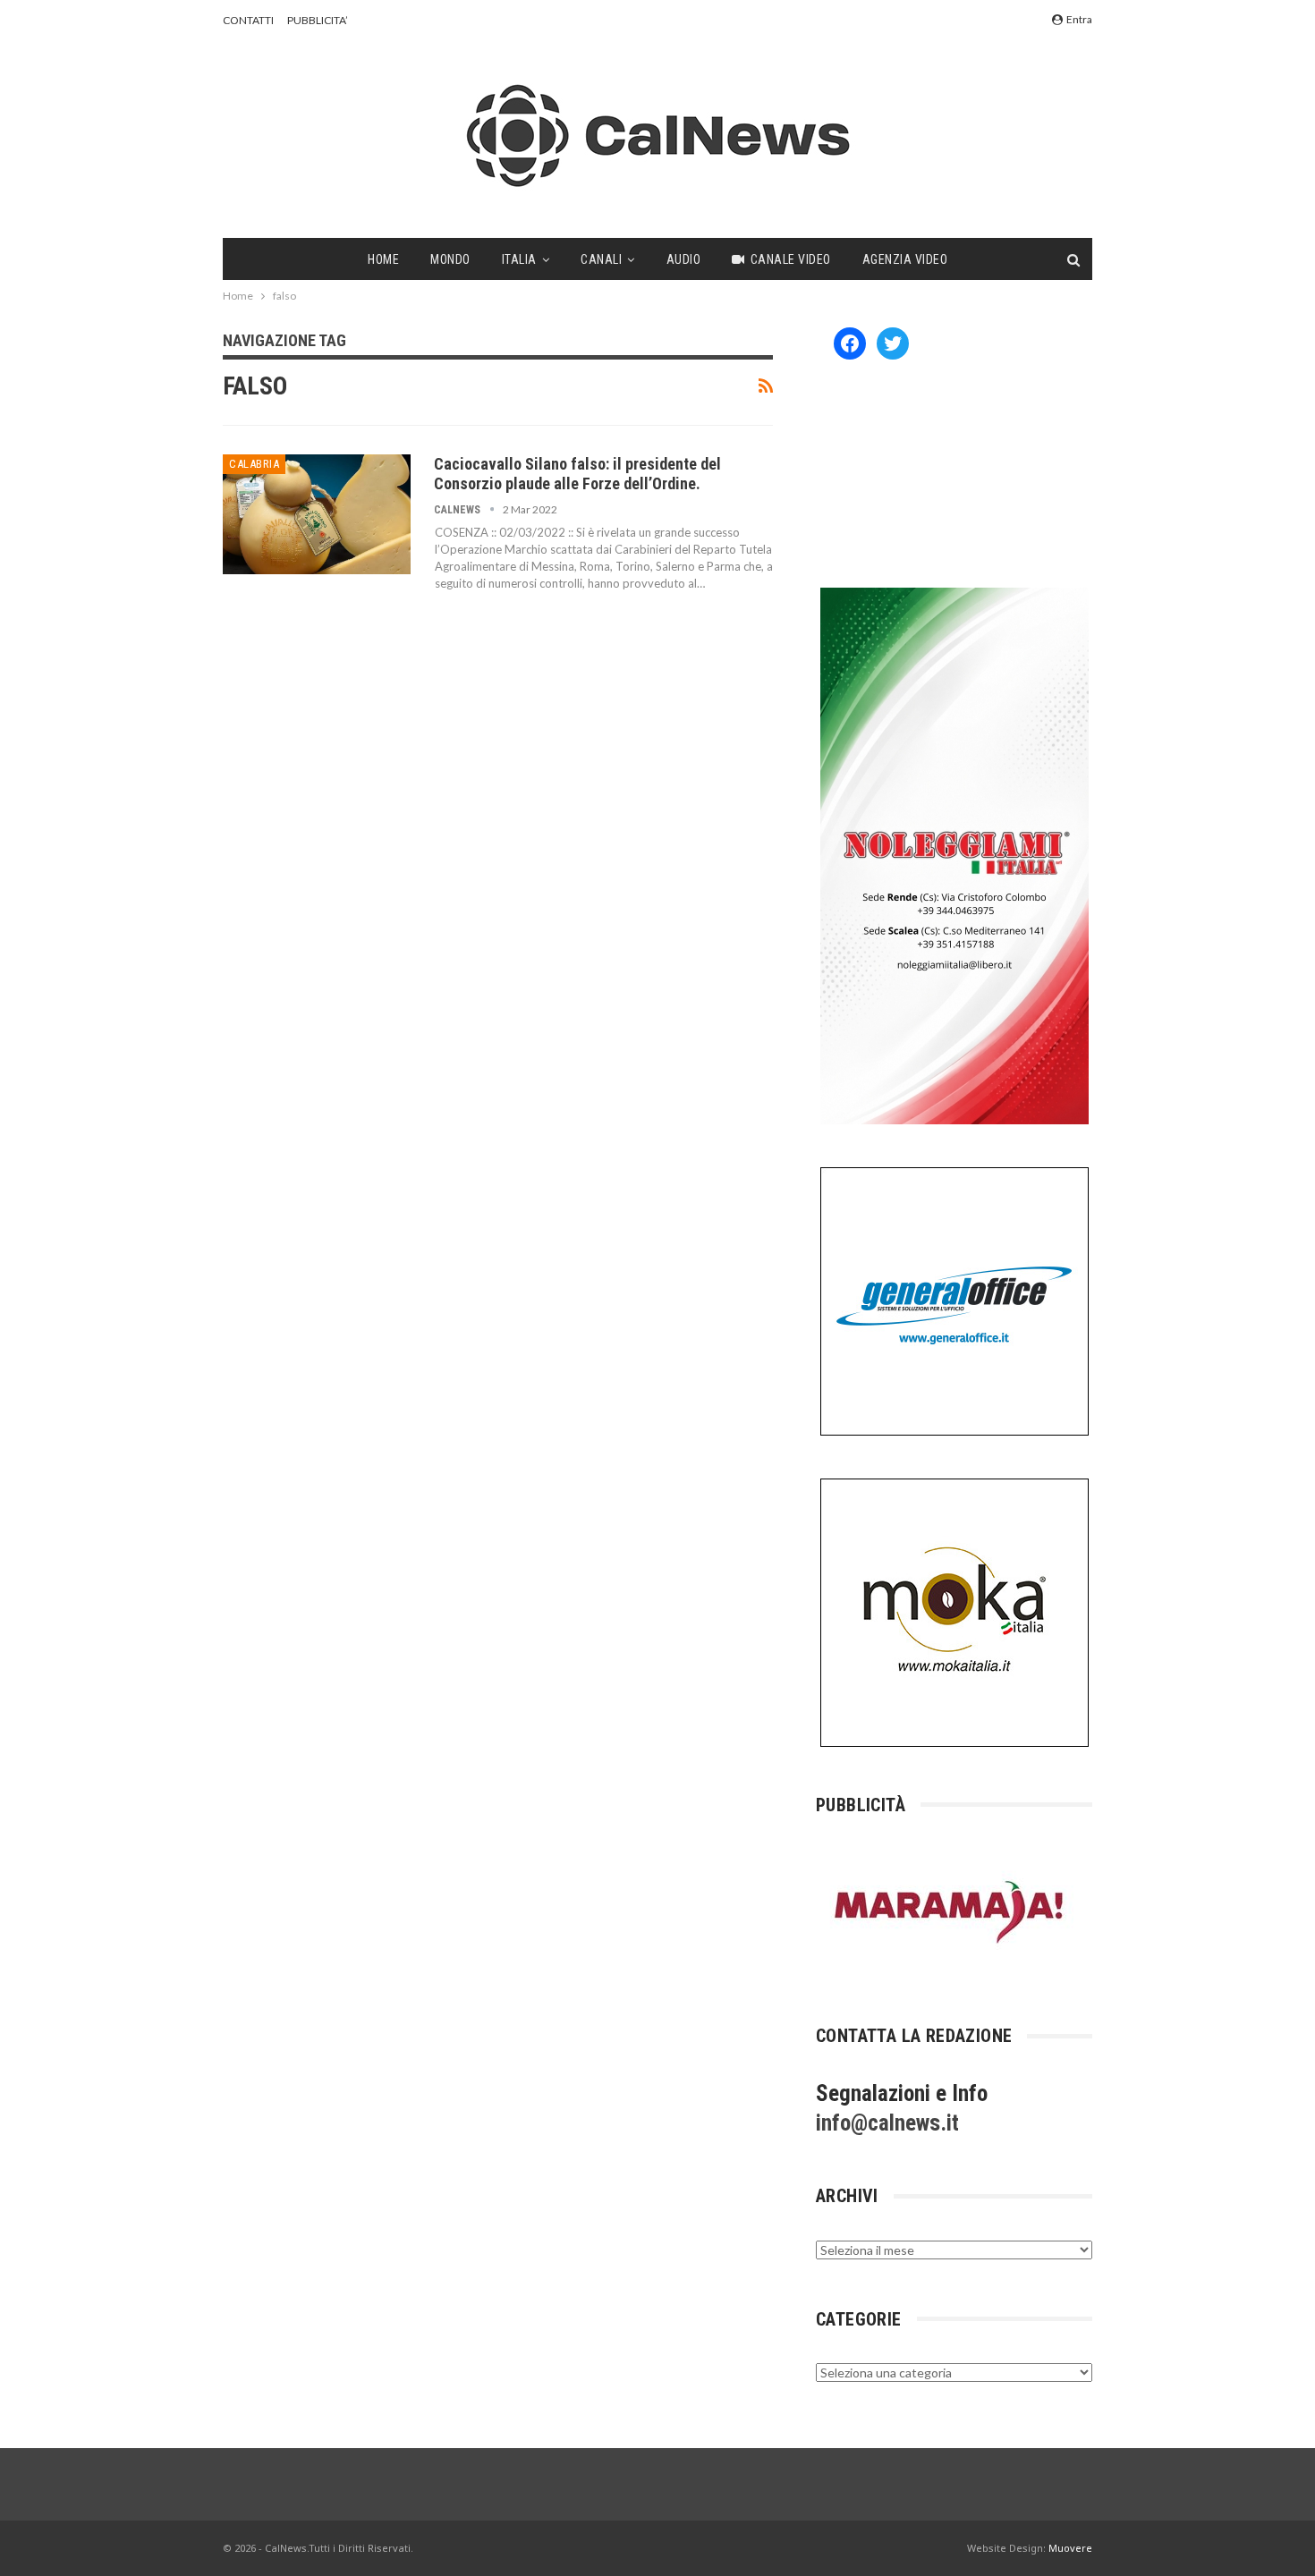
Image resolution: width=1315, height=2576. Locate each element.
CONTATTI (248, 20)
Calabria (254, 464)
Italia (519, 259)
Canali (601, 259)
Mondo (450, 259)
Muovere (1070, 2548)
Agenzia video (905, 259)
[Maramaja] (950, 1912)
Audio (684, 259)
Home (383, 259)
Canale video (791, 259)
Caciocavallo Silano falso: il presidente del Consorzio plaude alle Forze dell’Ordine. (577, 474)
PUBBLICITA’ (318, 20)
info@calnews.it (887, 2123)
